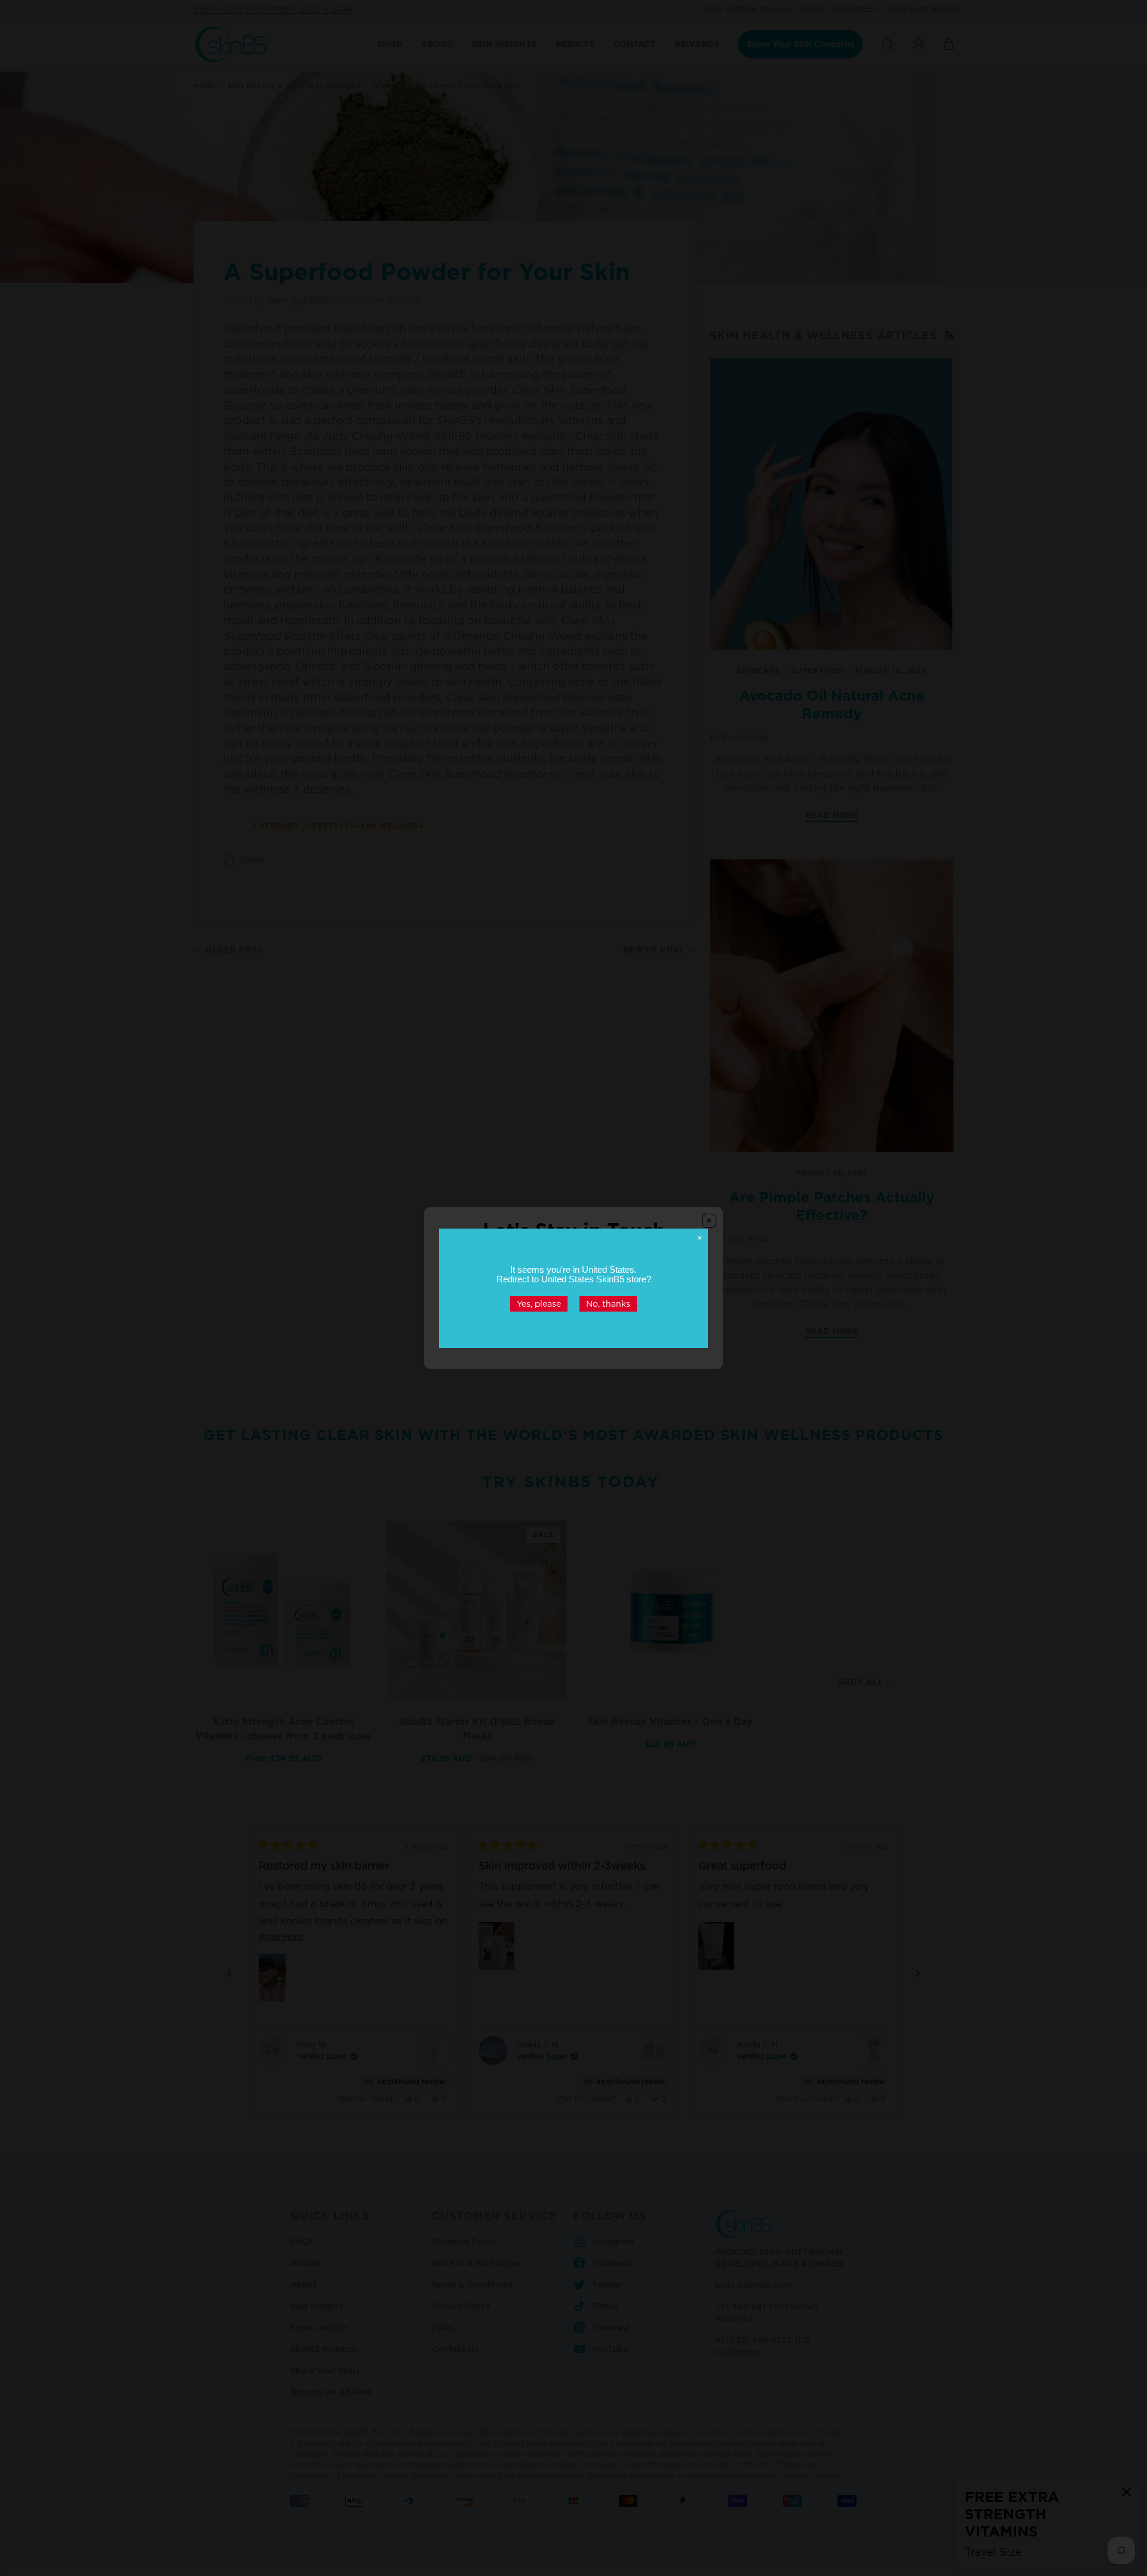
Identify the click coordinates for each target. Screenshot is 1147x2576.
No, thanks (608, 1303)
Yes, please (539, 1303)
